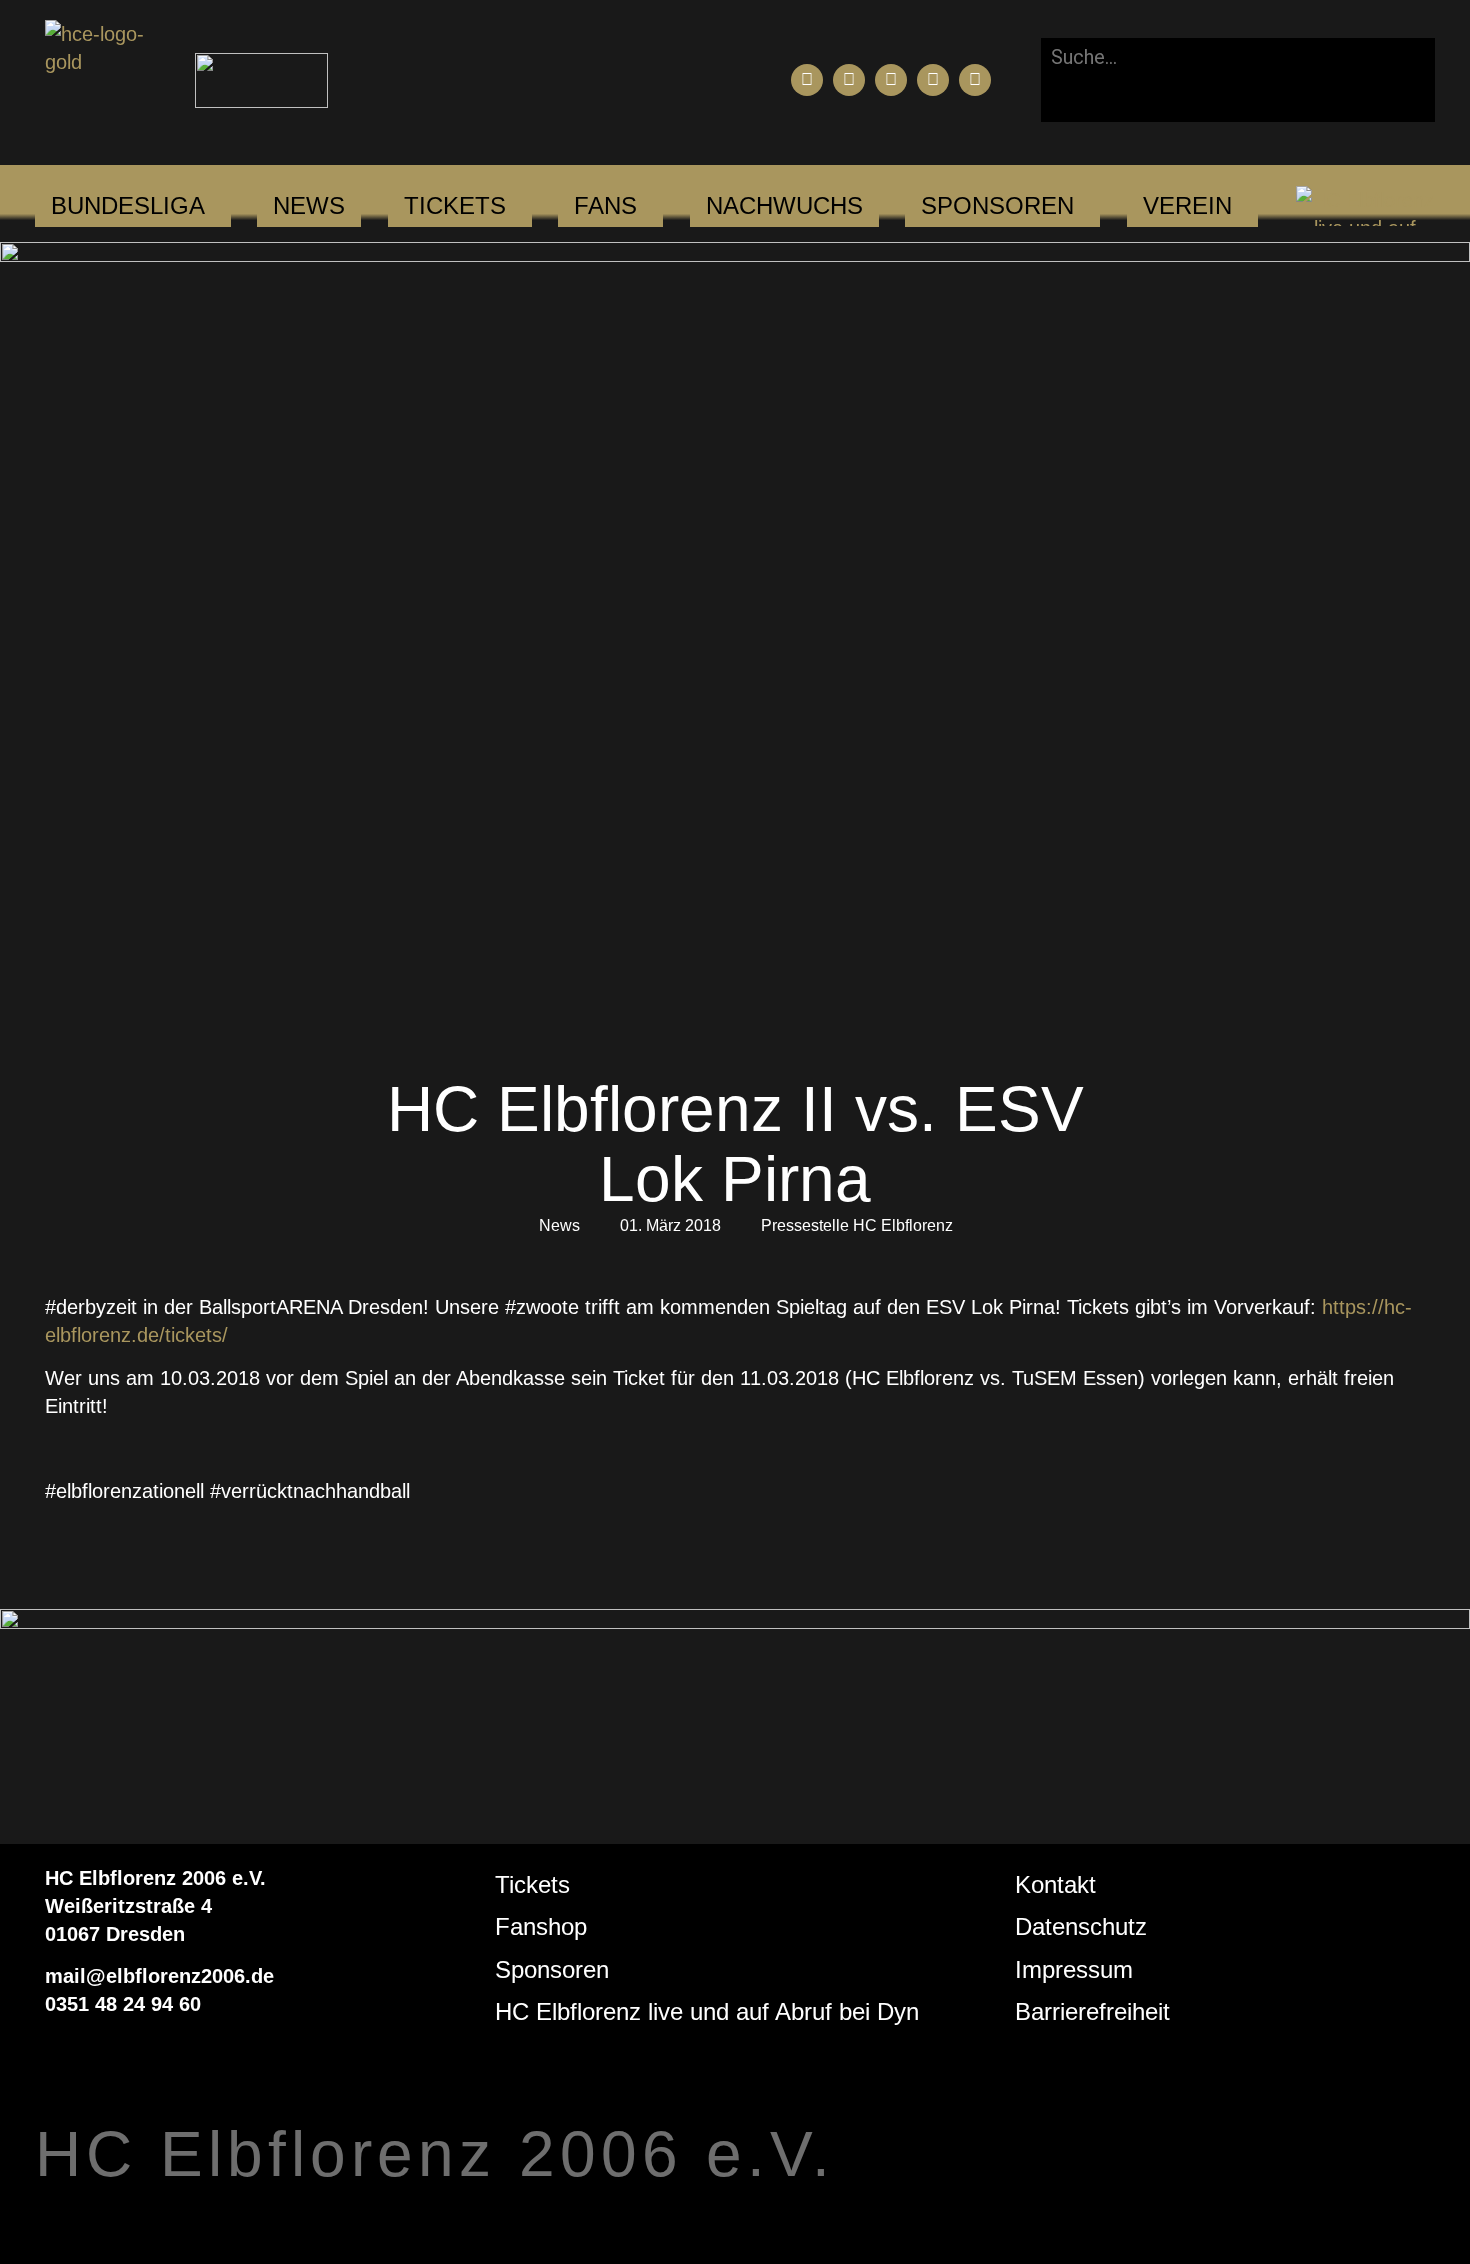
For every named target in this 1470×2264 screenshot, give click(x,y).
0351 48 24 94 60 (123, 2004)
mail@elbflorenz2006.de (159, 1976)
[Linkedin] (975, 80)
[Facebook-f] (807, 80)
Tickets (532, 1884)
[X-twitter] (933, 80)
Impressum (1074, 1969)
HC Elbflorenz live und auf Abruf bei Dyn (707, 2011)
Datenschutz (1081, 1926)
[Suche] (1073, 99)
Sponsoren (552, 1969)
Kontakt (1055, 1884)
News (559, 1225)
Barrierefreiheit (1092, 2011)
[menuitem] (128, 206)
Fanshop (541, 1926)
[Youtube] (849, 80)
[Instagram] (891, 80)
